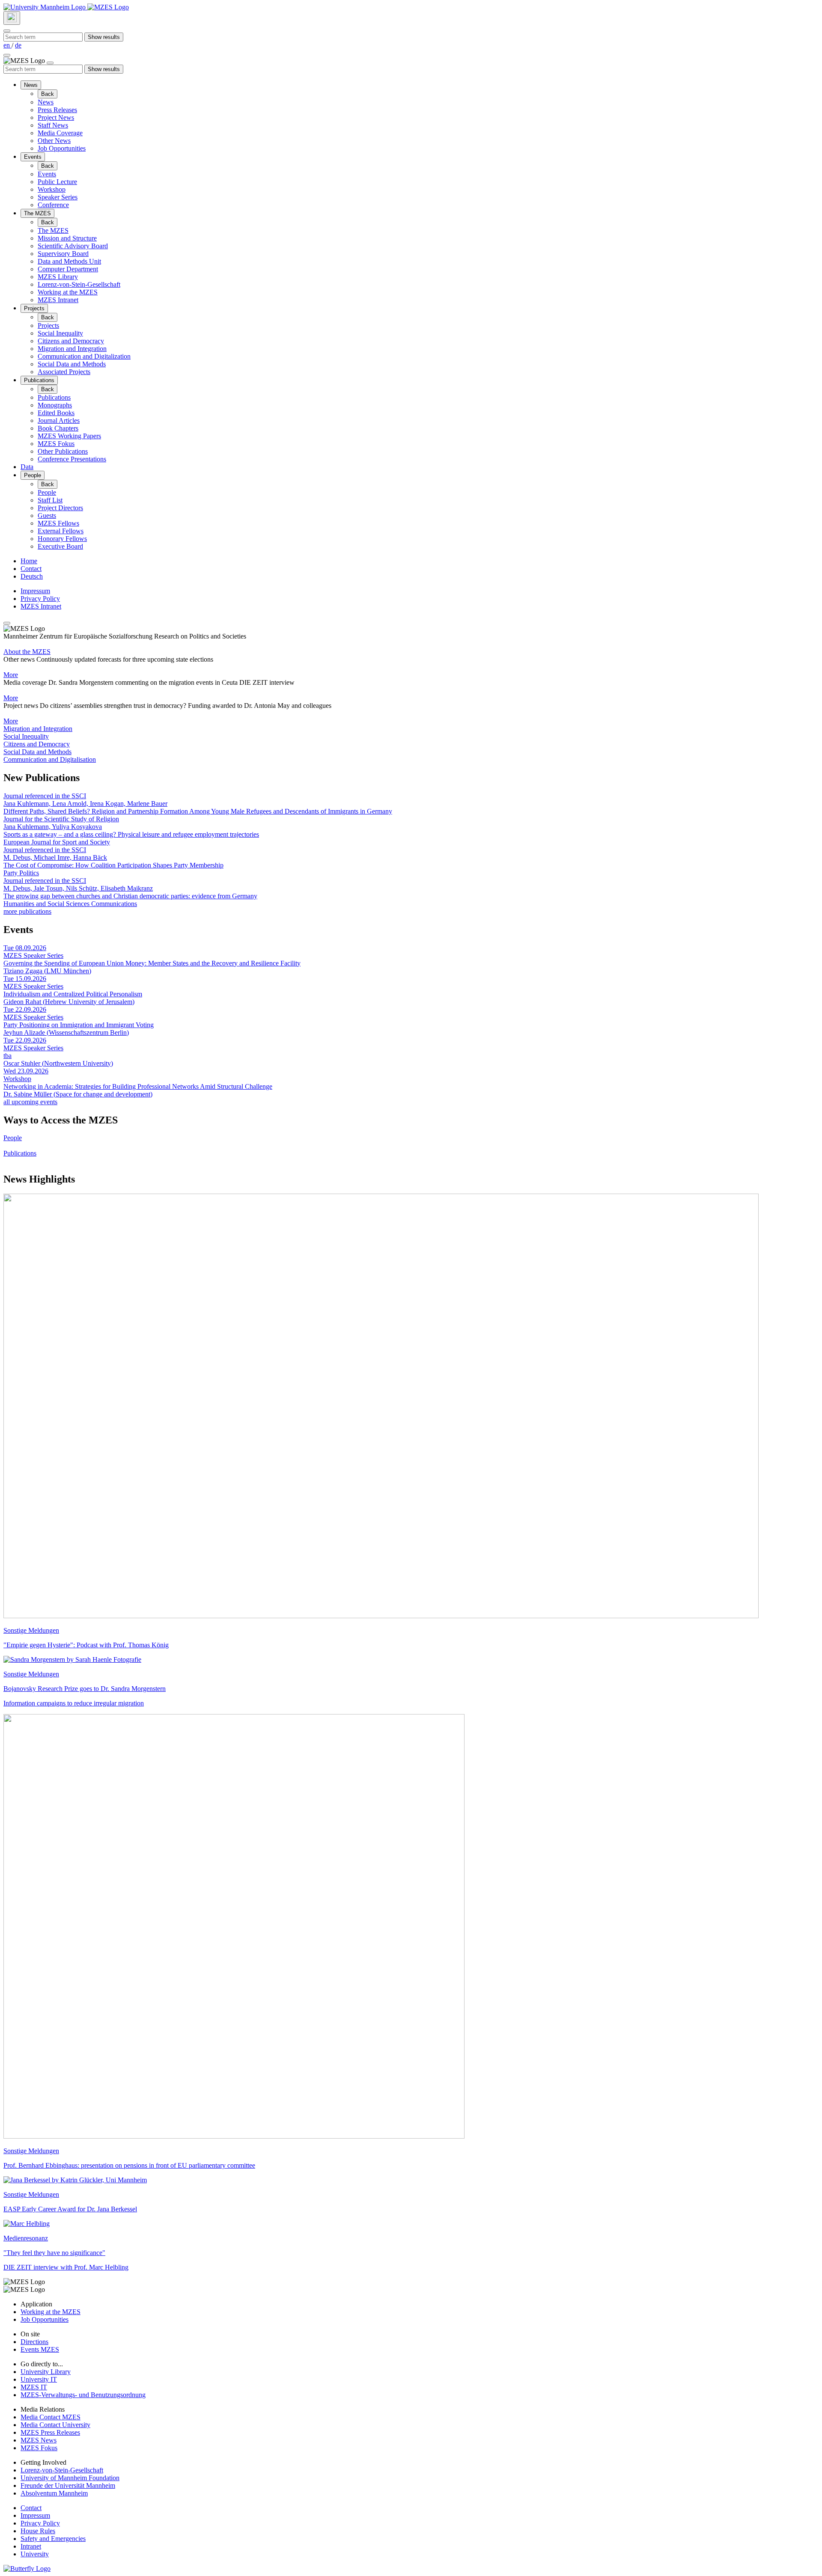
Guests (47, 515)
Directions (34, 2342)
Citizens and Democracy (71, 341)
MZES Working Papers (69, 436)
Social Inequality (60, 333)
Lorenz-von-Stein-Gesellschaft (79, 284)
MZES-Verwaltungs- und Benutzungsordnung (83, 2395)
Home (29, 561)
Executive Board (60, 546)
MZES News (39, 2440)
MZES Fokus (56, 444)
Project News (56, 117)
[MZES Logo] (108, 7)
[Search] (12, 18)
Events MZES (40, 2349)
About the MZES (27, 652)
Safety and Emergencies (53, 2539)
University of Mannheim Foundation (70, 2478)
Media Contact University (55, 2425)
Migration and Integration (72, 349)
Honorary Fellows (62, 539)
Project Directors (60, 508)
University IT (39, 2379)
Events (33, 157)
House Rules (38, 2531)
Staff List (50, 500)
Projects (34, 308)
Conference (53, 205)
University (35, 2554)
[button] (411, 729)
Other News (54, 141)
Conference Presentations (72, 459)
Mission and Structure (67, 238)
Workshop (52, 189)
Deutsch (32, 576)
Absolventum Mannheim (54, 2493)
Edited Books (56, 413)
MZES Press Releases (50, 2432)
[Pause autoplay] (7, 623)
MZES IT (34, 2387)
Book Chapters (58, 428)
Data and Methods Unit (69, 261)
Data (27, 467)
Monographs (55, 405)
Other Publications (63, 451)
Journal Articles (59, 420)
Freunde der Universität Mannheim (68, 2485)
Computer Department (68, 269)
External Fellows (61, 531)
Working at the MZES (68, 292)
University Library (46, 2372)
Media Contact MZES (51, 2417)
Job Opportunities (62, 148)
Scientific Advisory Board (73, 246)
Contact (31, 569)
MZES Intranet (58, 300)
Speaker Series (58, 197)
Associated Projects (64, 372)
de (18, 45)
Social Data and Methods (72, 364)
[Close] (7, 31)
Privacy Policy (40, 599)
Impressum (35, 591)
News (31, 85)
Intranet (31, 2546)
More (11, 675)
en (7, 45)
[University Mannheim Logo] (45, 7)
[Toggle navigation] (7, 55)
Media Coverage (60, 133)
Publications (39, 380)
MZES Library (58, 277)
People (33, 475)
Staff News (53, 125)
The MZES (37, 213)
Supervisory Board (63, 254)
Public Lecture (57, 182)
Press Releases (57, 110)
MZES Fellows (58, 523)
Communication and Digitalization (84, 356)
